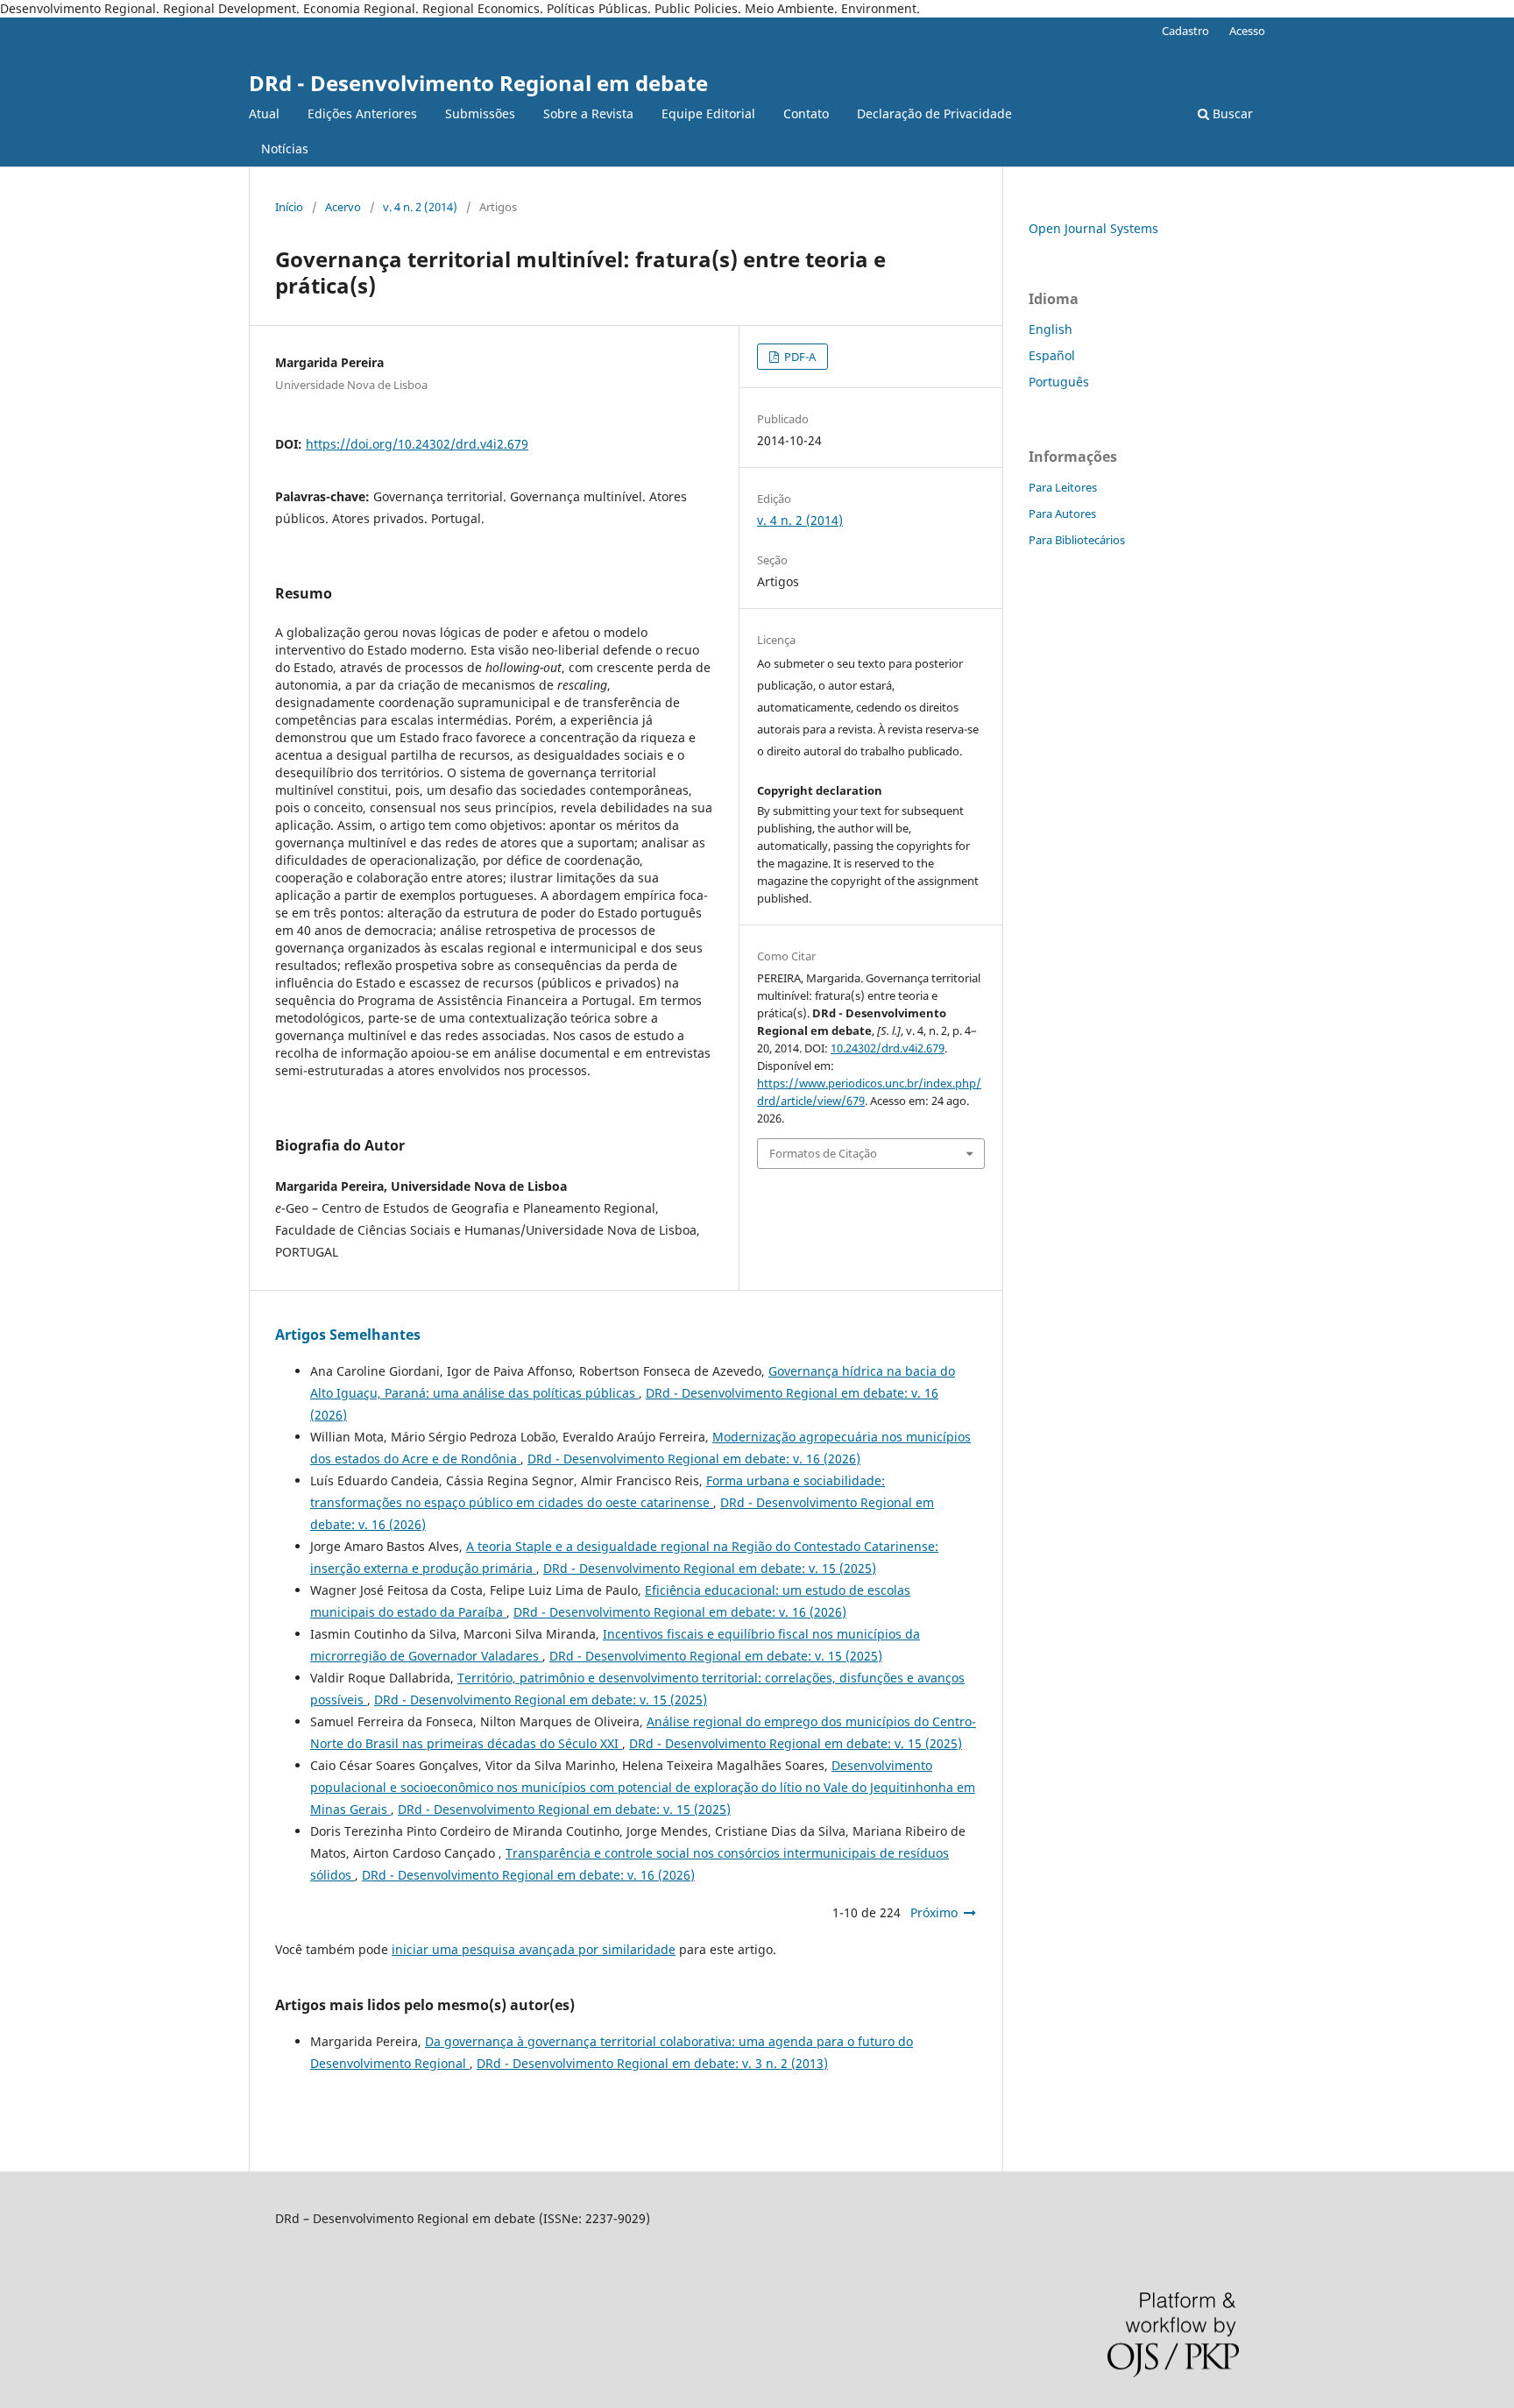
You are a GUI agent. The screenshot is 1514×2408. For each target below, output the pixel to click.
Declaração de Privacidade (934, 113)
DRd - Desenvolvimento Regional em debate (478, 83)
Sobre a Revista (588, 113)
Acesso (1247, 31)
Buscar (1231, 113)
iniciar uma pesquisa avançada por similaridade (534, 1949)
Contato (806, 113)
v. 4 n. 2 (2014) (420, 207)
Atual (264, 113)
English (1051, 329)
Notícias (285, 149)
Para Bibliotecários (1077, 540)
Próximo (934, 1912)
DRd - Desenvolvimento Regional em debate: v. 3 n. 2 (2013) (652, 2063)
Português (1059, 382)
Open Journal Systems (1093, 228)
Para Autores (1062, 513)
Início (289, 207)
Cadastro (1185, 31)
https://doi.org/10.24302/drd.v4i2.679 (417, 444)
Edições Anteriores (362, 113)
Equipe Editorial (708, 113)
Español (1052, 355)
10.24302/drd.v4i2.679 (888, 1048)
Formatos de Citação (823, 1153)
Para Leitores (1063, 487)
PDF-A (799, 357)
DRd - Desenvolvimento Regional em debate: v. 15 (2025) (710, 1568)
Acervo (343, 207)
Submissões (480, 113)
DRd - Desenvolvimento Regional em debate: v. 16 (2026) (694, 1459)
